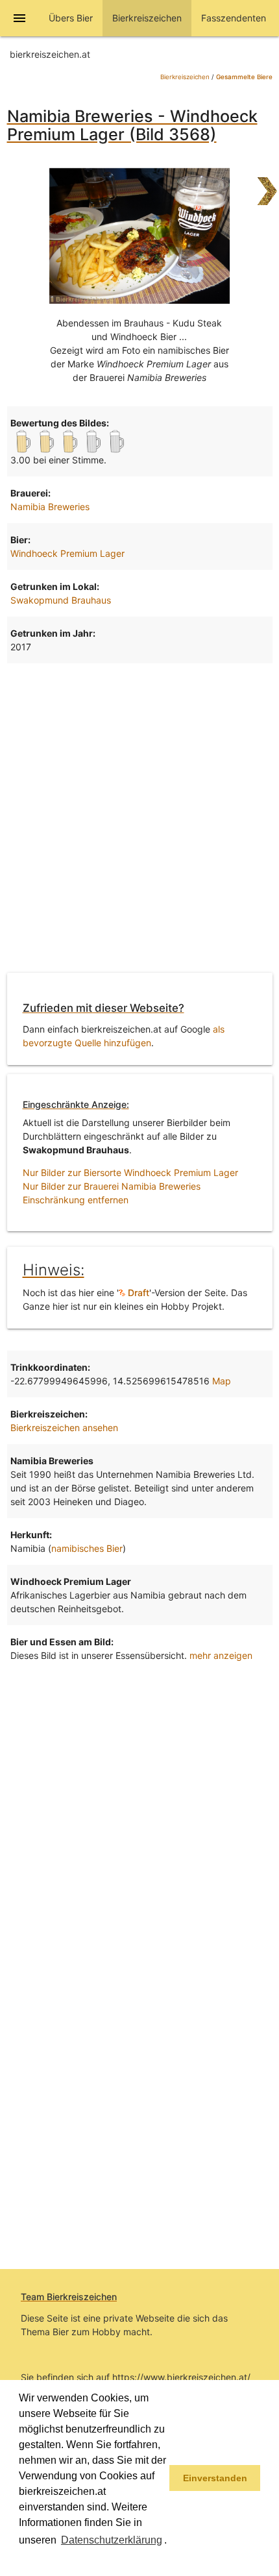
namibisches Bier (87, 1548)
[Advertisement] (139, 816)
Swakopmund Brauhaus (61, 600)
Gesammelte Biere (244, 77)
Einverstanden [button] (215, 2478)
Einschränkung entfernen (76, 1200)
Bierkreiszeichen (185, 77)
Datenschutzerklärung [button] (112, 2540)
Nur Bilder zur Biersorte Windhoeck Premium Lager (130, 1172)
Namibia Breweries (50, 507)
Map (222, 1381)
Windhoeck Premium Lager (67, 553)
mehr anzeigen (221, 1655)
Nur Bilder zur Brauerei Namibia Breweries (112, 1186)
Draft (137, 1293)
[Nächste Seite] (267, 185)
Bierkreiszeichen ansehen (64, 1428)
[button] (21, 2559)
